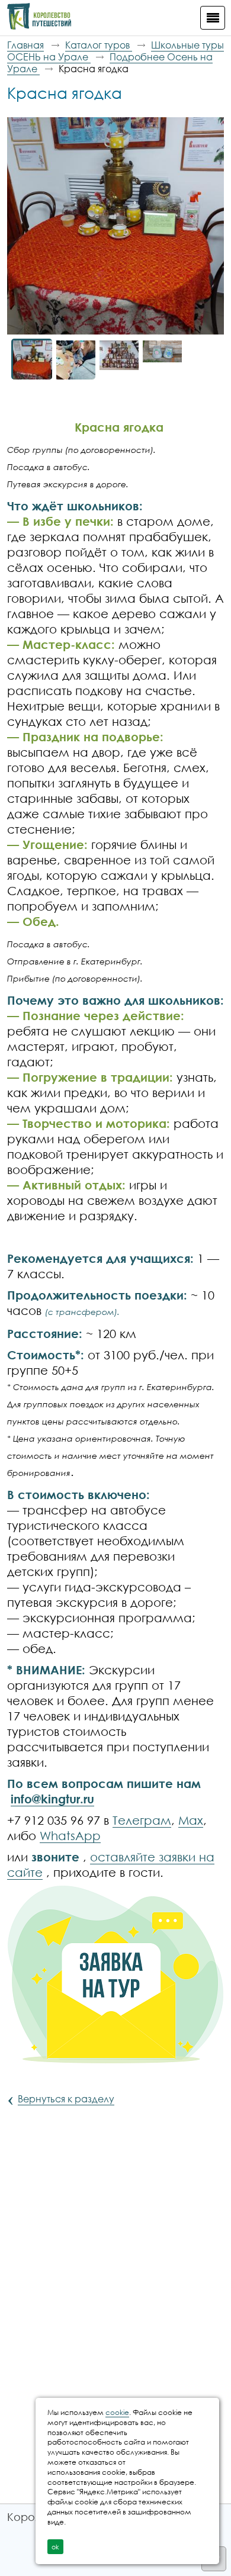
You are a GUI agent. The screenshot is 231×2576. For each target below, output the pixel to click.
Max (191, 1820)
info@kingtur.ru (52, 1799)
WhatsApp (70, 1835)
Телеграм (142, 1820)
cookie (117, 2412)
